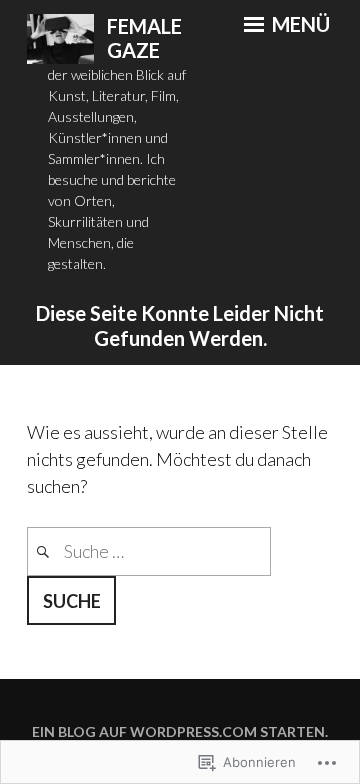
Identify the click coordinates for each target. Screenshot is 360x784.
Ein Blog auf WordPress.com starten (178, 731)
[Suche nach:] (149, 551)
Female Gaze (144, 38)
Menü (299, 24)
